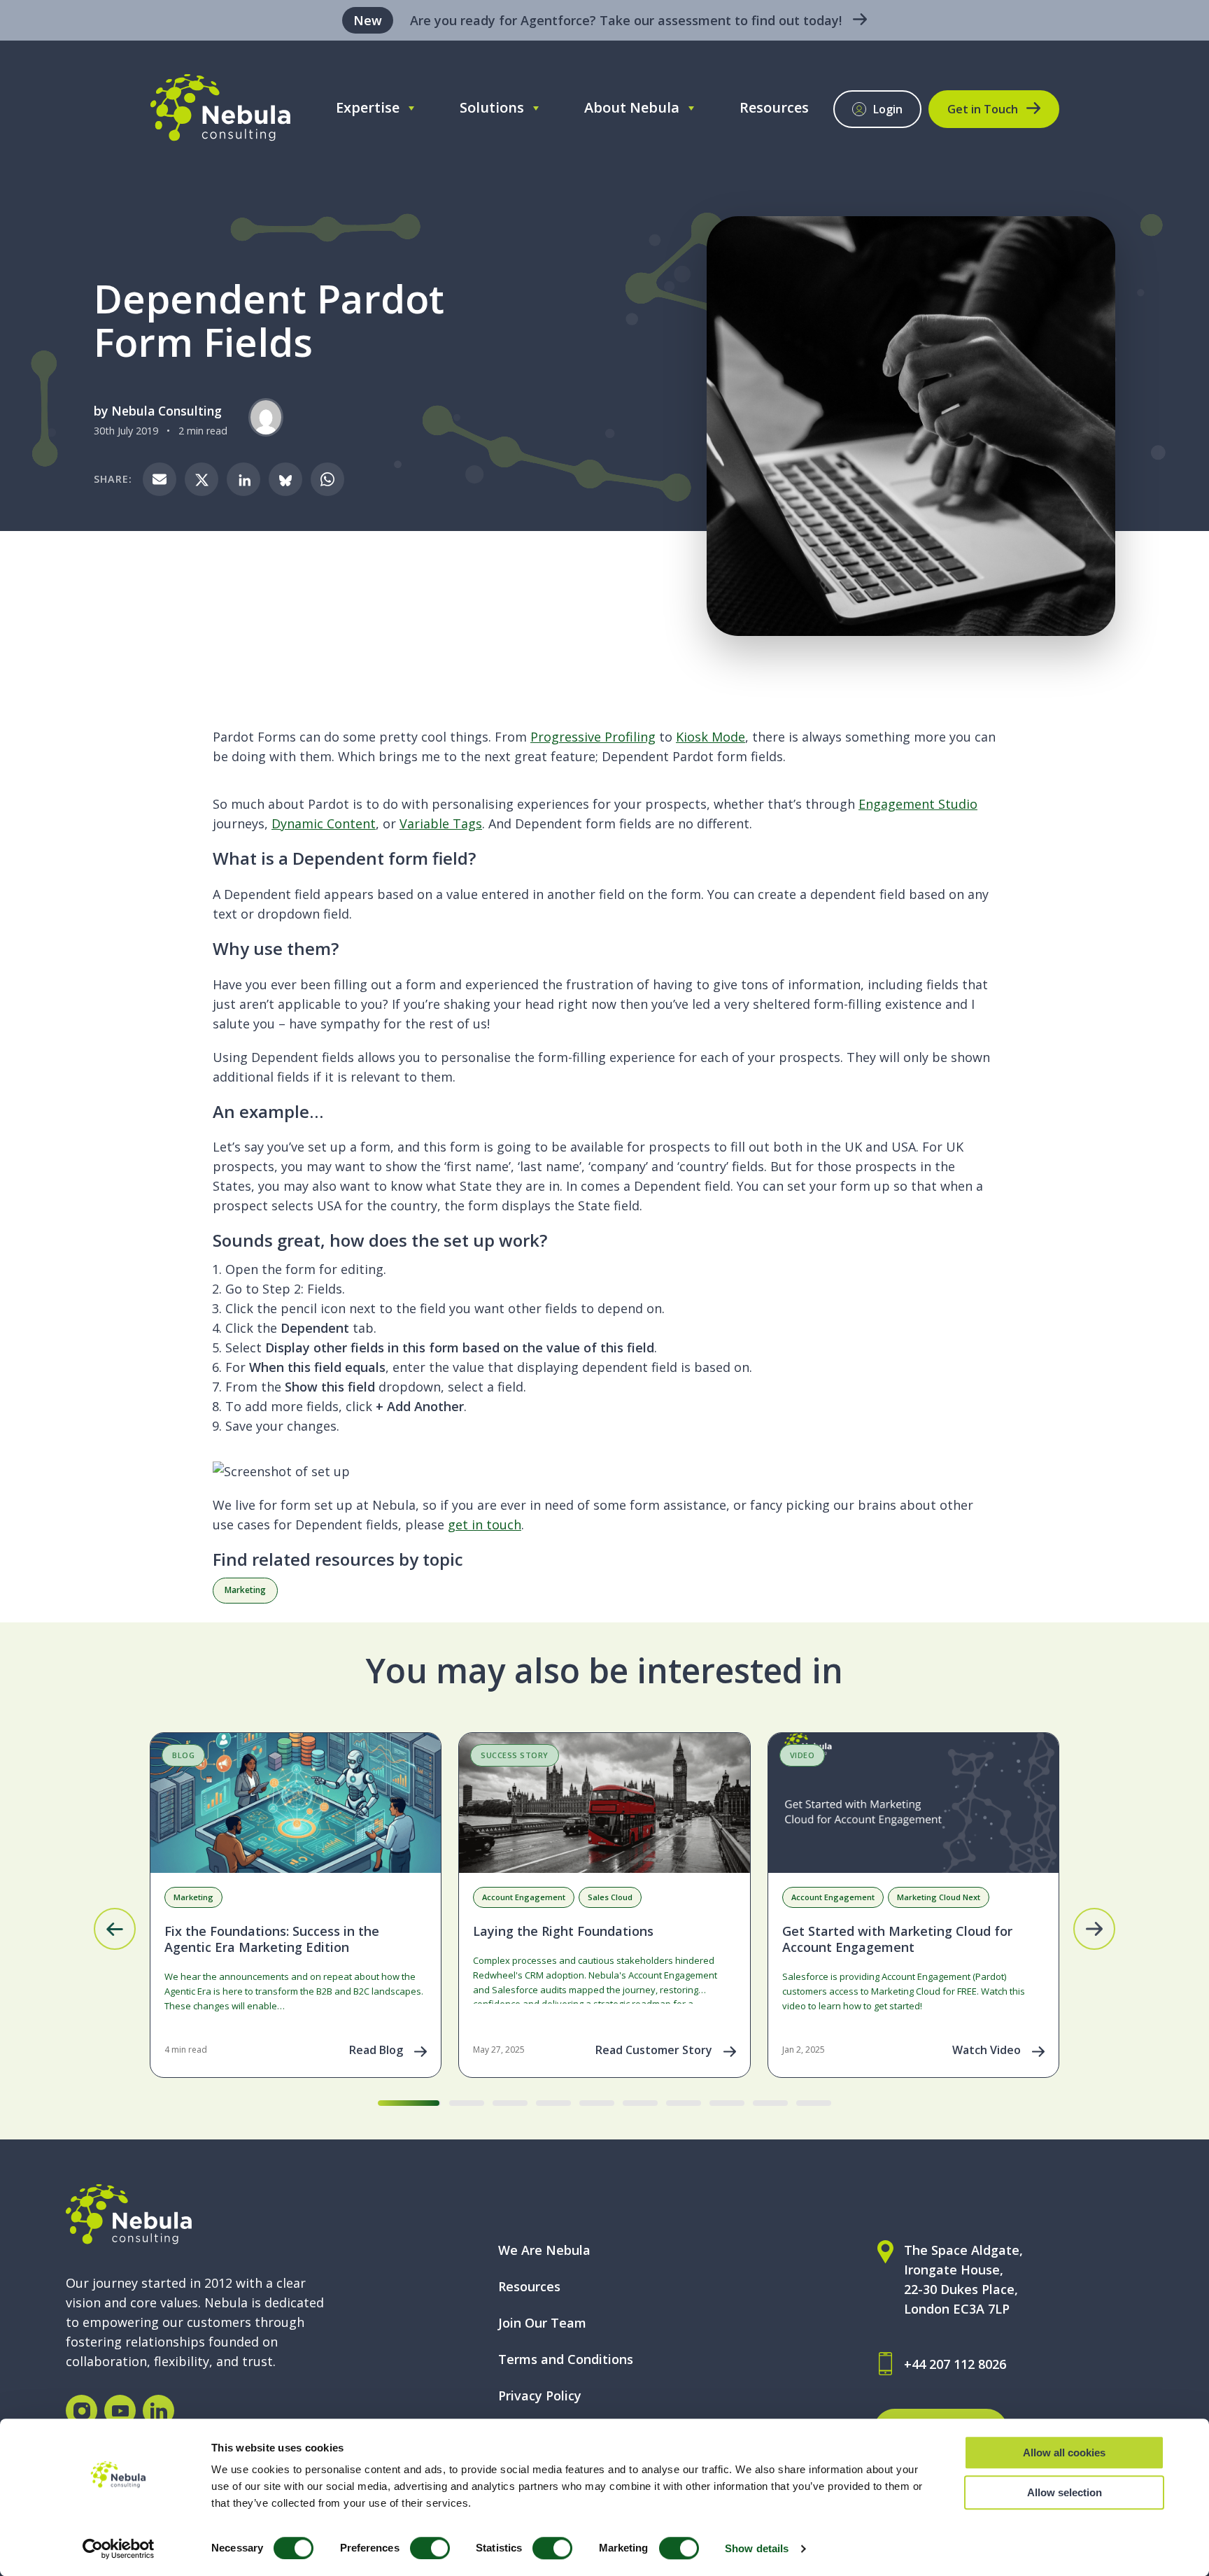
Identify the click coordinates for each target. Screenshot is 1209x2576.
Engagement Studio (918, 804)
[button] (115, 1929)
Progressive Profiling (593, 737)
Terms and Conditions (566, 2359)
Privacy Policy (540, 2395)
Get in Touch (983, 109)
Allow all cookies (1064, 2453)
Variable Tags (441, 823)
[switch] (430, 2548)
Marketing (245, 1590)
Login (888, 109)
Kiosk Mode (710, 737)
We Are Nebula (544, 2250)
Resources (774, 107)
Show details (757, 2548)
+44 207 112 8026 (955, 2364)
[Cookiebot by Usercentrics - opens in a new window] (119, 2549)
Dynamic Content (324, 823)
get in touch (485, 1524)
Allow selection (1065, 2492)
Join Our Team (542, 2323)
